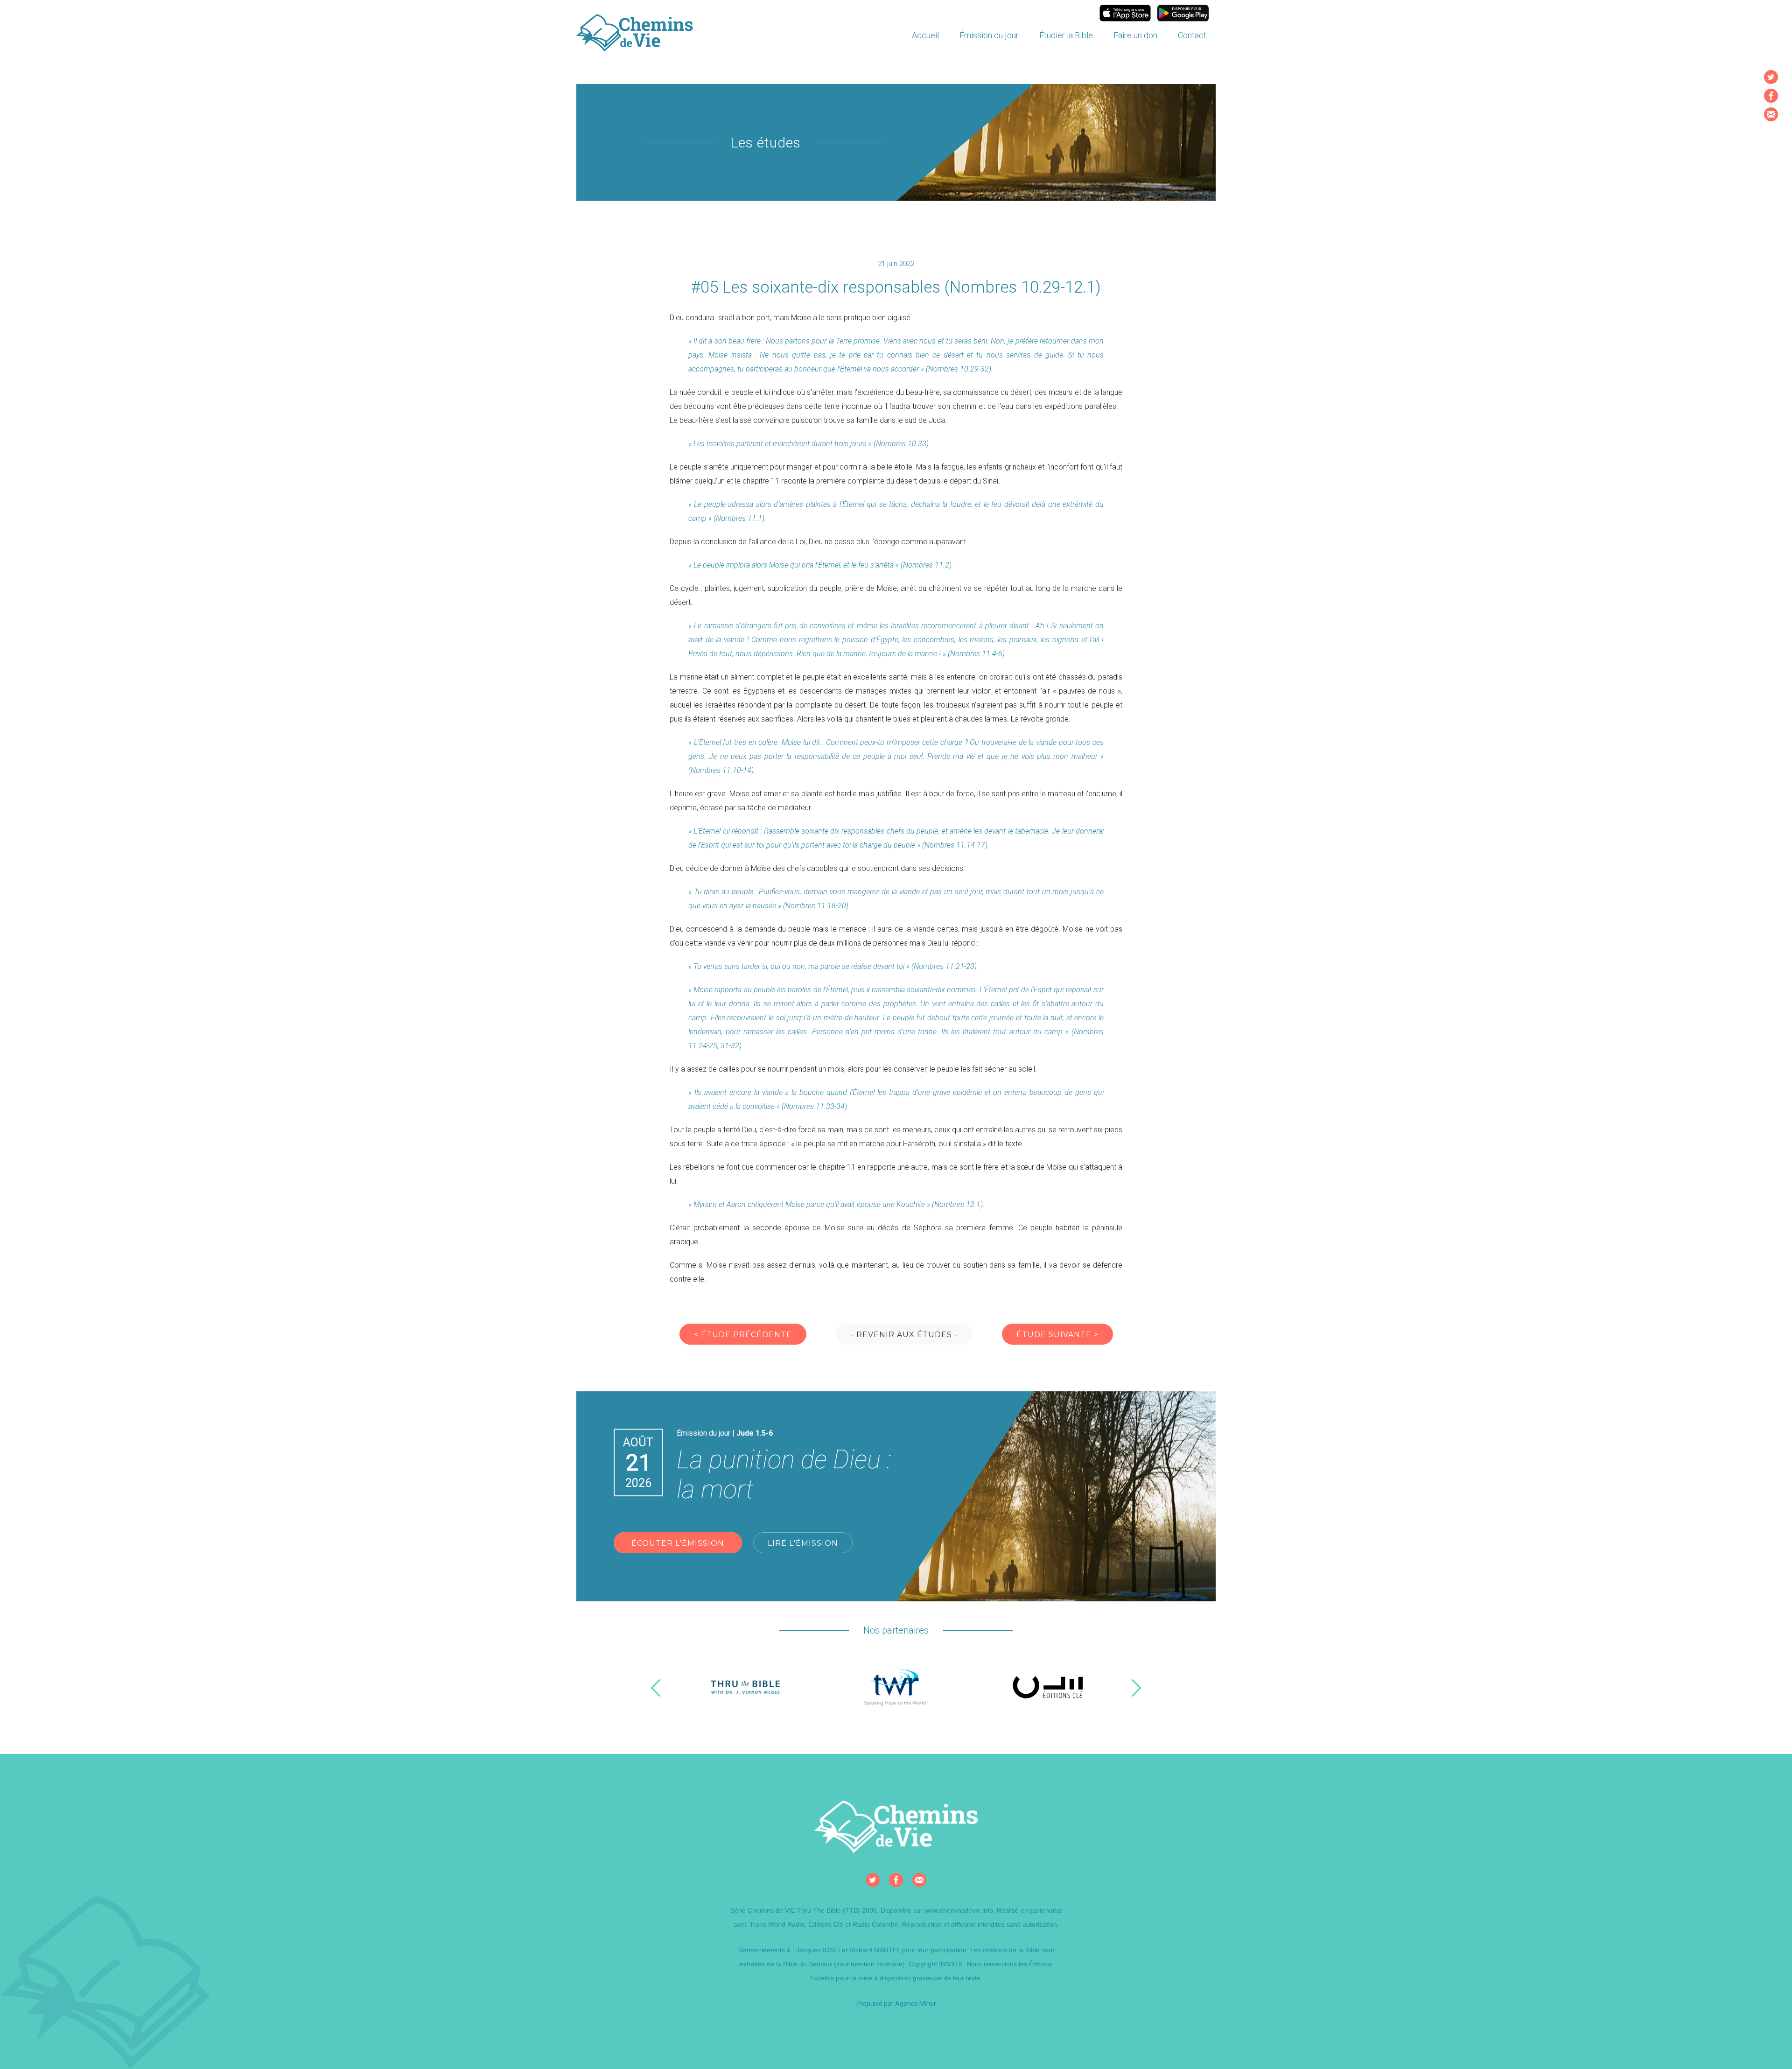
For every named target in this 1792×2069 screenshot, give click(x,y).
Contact (1192, 35)
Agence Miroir (916, 2004)
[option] (745, 1688)
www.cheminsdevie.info (959, 1910)
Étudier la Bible (1066, 35)
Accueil (925, 35)
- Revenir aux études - (904, 1335)
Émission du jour (989, 35)
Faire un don (1135, 35)
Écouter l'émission (678, 1543)
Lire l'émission (803, 1543)
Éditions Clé (826, 1924)
